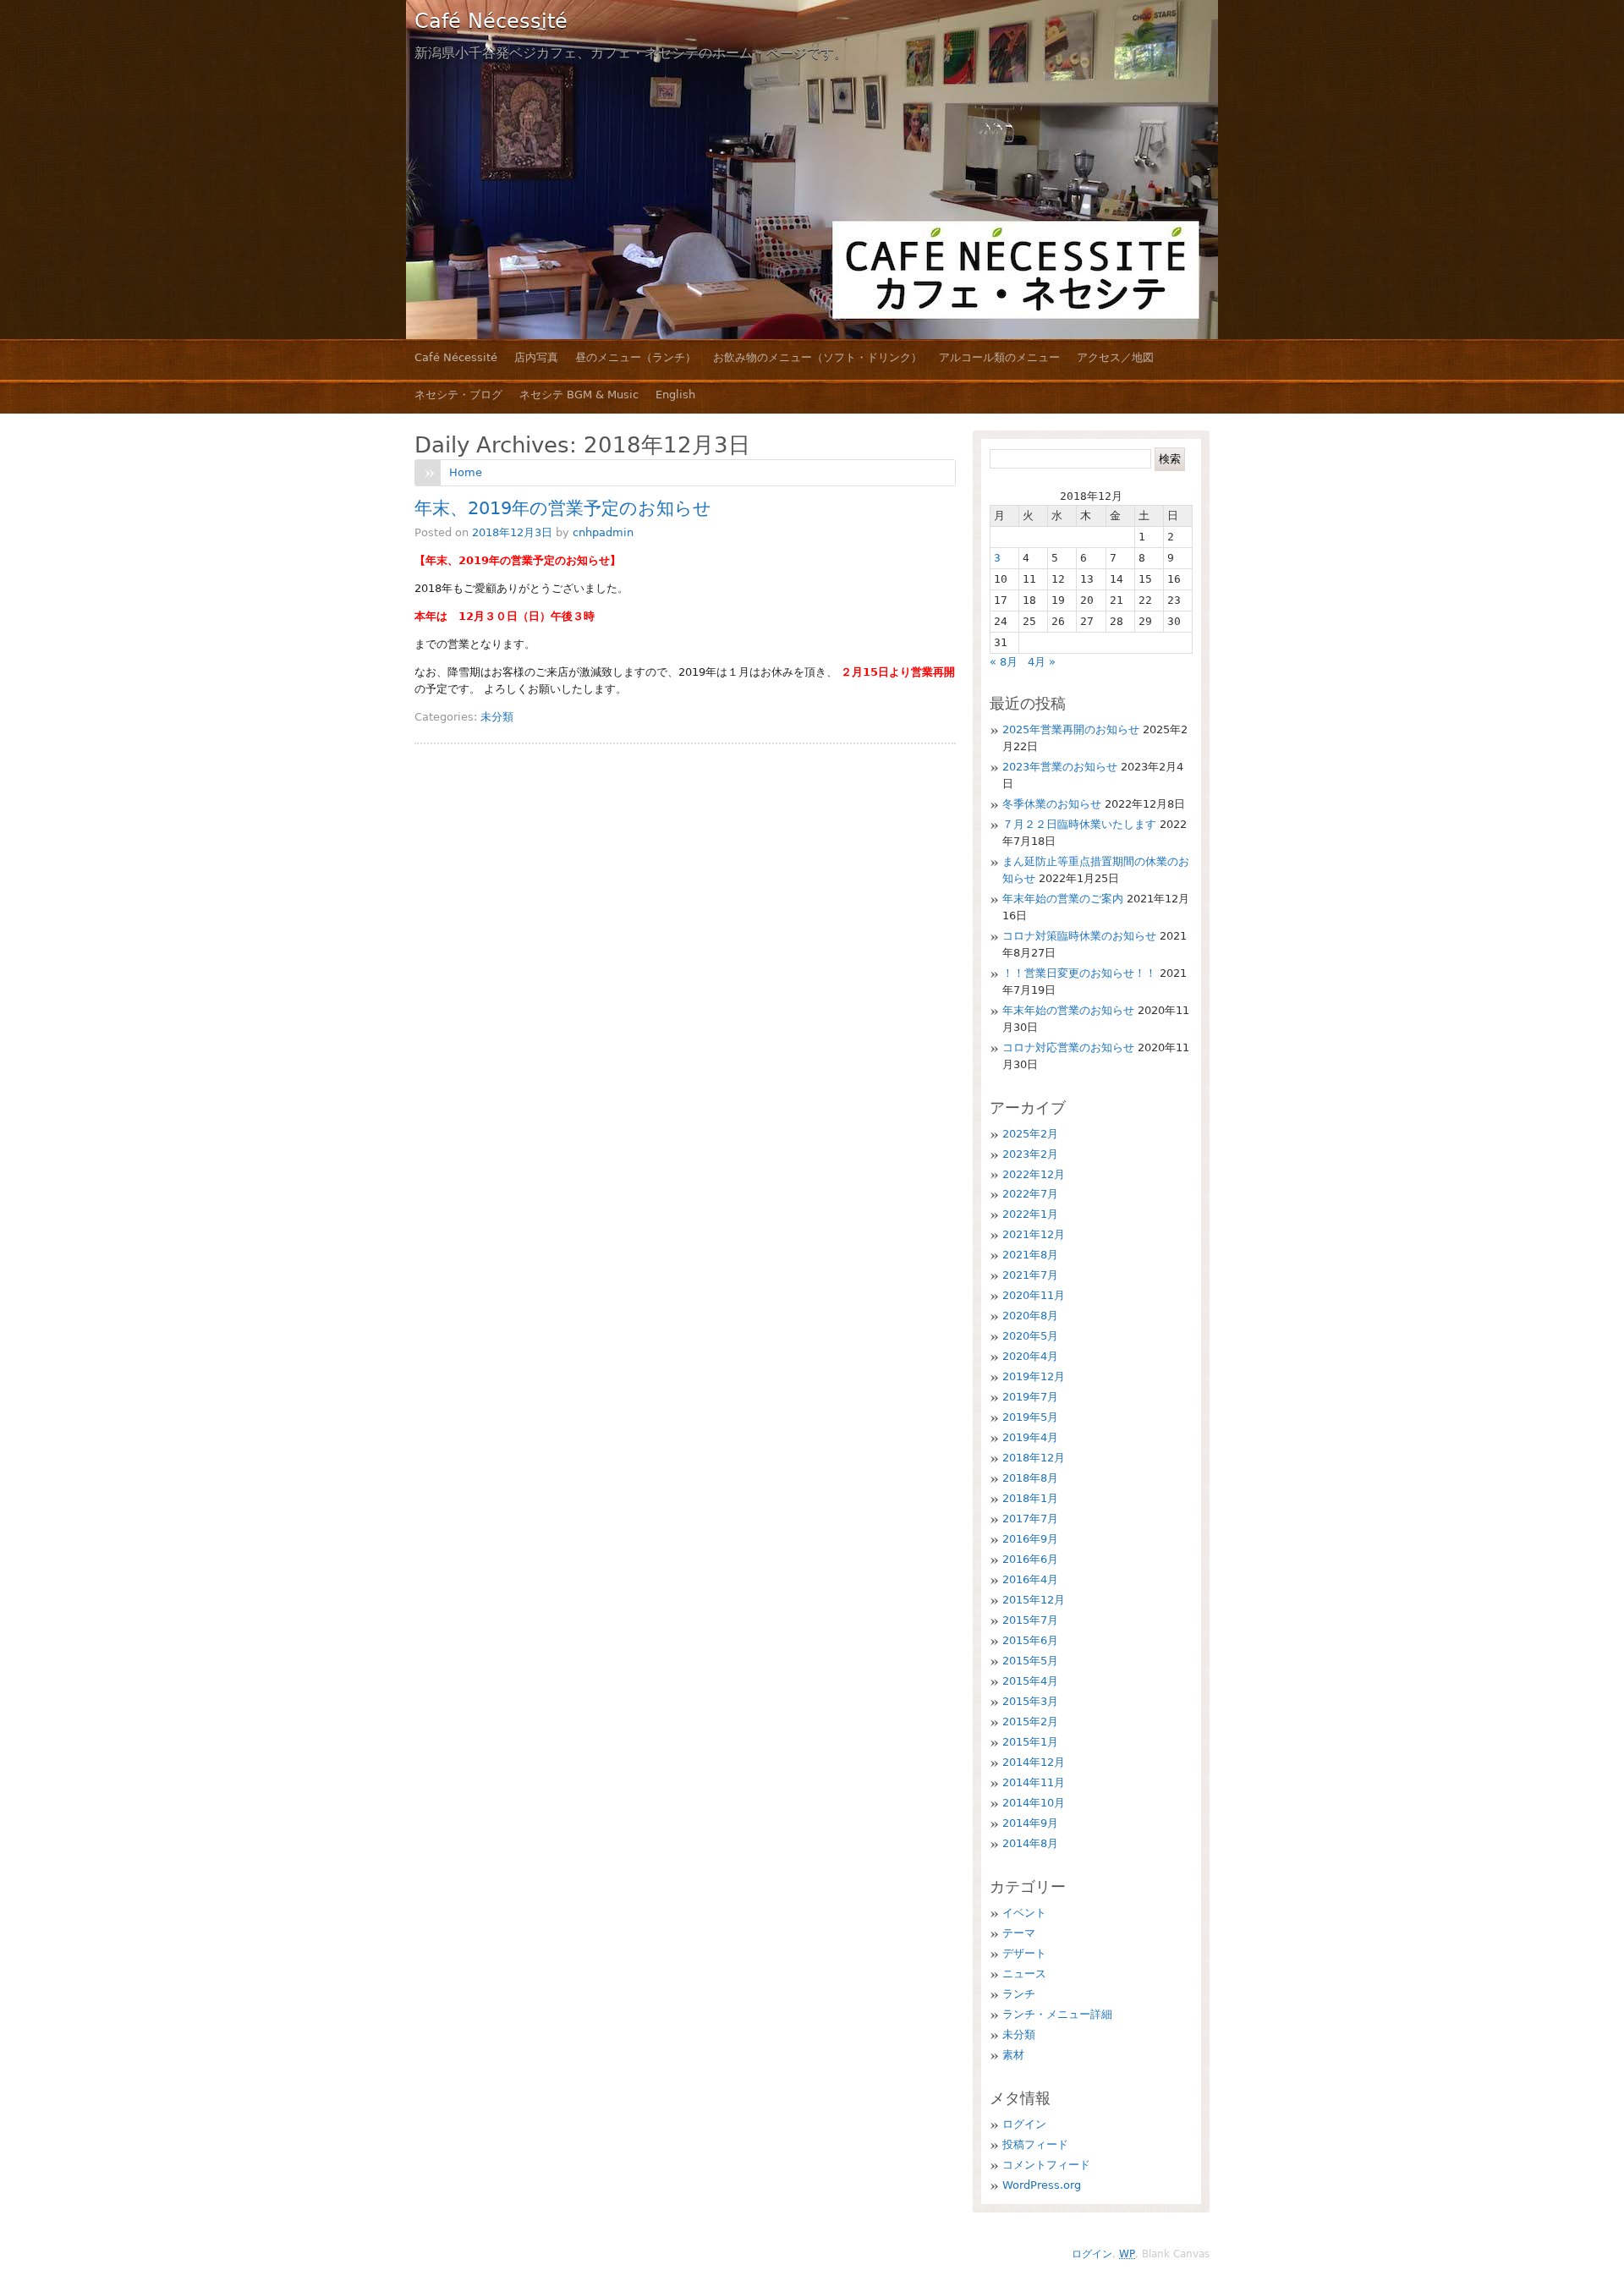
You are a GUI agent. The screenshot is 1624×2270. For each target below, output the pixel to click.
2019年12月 (1034, 1376)
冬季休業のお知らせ (1052, 804)
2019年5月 (1030, 1417)
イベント (1024, 1913)
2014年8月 (1030, 1843)
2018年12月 (1034, 1458)
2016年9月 (1030, 1539)
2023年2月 (1030, 1154)
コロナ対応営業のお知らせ (1068, 1047)
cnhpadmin (603, 532)
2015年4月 (1030, 1681)
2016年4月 (1030, 1579)
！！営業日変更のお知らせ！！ (1079, 973)
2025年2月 (1030, 1134)
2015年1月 (1030, 1742)
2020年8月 (1030, 1316)
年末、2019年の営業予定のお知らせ (563, 508)
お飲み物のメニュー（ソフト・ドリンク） (817, 357)
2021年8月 (1030, 1255)
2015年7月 (1030, 1620)
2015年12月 (1034, 1600)
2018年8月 (1030, 1478)
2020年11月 (1034, 1295)
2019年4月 (1030, 1437)
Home (466, 472)
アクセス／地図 (1115, 357)
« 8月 (1004, 662)
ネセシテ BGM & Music (579, 395)
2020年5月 (1030, 1336)
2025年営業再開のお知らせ (1071, 729)
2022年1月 (1030, 1214)
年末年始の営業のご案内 (1063, 899)
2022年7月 (1030, 1194)
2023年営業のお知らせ (1060, 767)
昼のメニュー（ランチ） (636, 357)
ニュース (1024, 1974)
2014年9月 (1030, 1823)
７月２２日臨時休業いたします (1079, 824)
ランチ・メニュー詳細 (1057, 2014)
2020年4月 (1030, 1356)
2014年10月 (1034, 1803)
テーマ (1019, 1933)
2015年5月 (1030, 1661)
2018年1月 (1030, 1498)
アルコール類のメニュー (999, 357)
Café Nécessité (491, 21)
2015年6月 (1030, 1640)
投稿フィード (1035, 2144)
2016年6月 (1030, 1559)
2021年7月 (1030, 1275)
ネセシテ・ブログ (458, 395)
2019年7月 (1030, 1397)
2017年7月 (1030, 1519)
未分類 (497, 717)
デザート (1024, 1953)
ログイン (1024, 2124)
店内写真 (536, 357)
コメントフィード (1046, 2165)
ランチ (1019, 1994)
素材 (1013, 2055)
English (675, 395)
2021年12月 (1034, 1234)
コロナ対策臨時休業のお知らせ (1079, 936)
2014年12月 (1034, 1762)
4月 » (1042, 662)
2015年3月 (1030, 1701)
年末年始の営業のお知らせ (1068, 1010)
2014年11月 (1034, 1782)
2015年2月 (1030, 1722)
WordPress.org (1042, 2185)
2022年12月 (1034, 1174)
